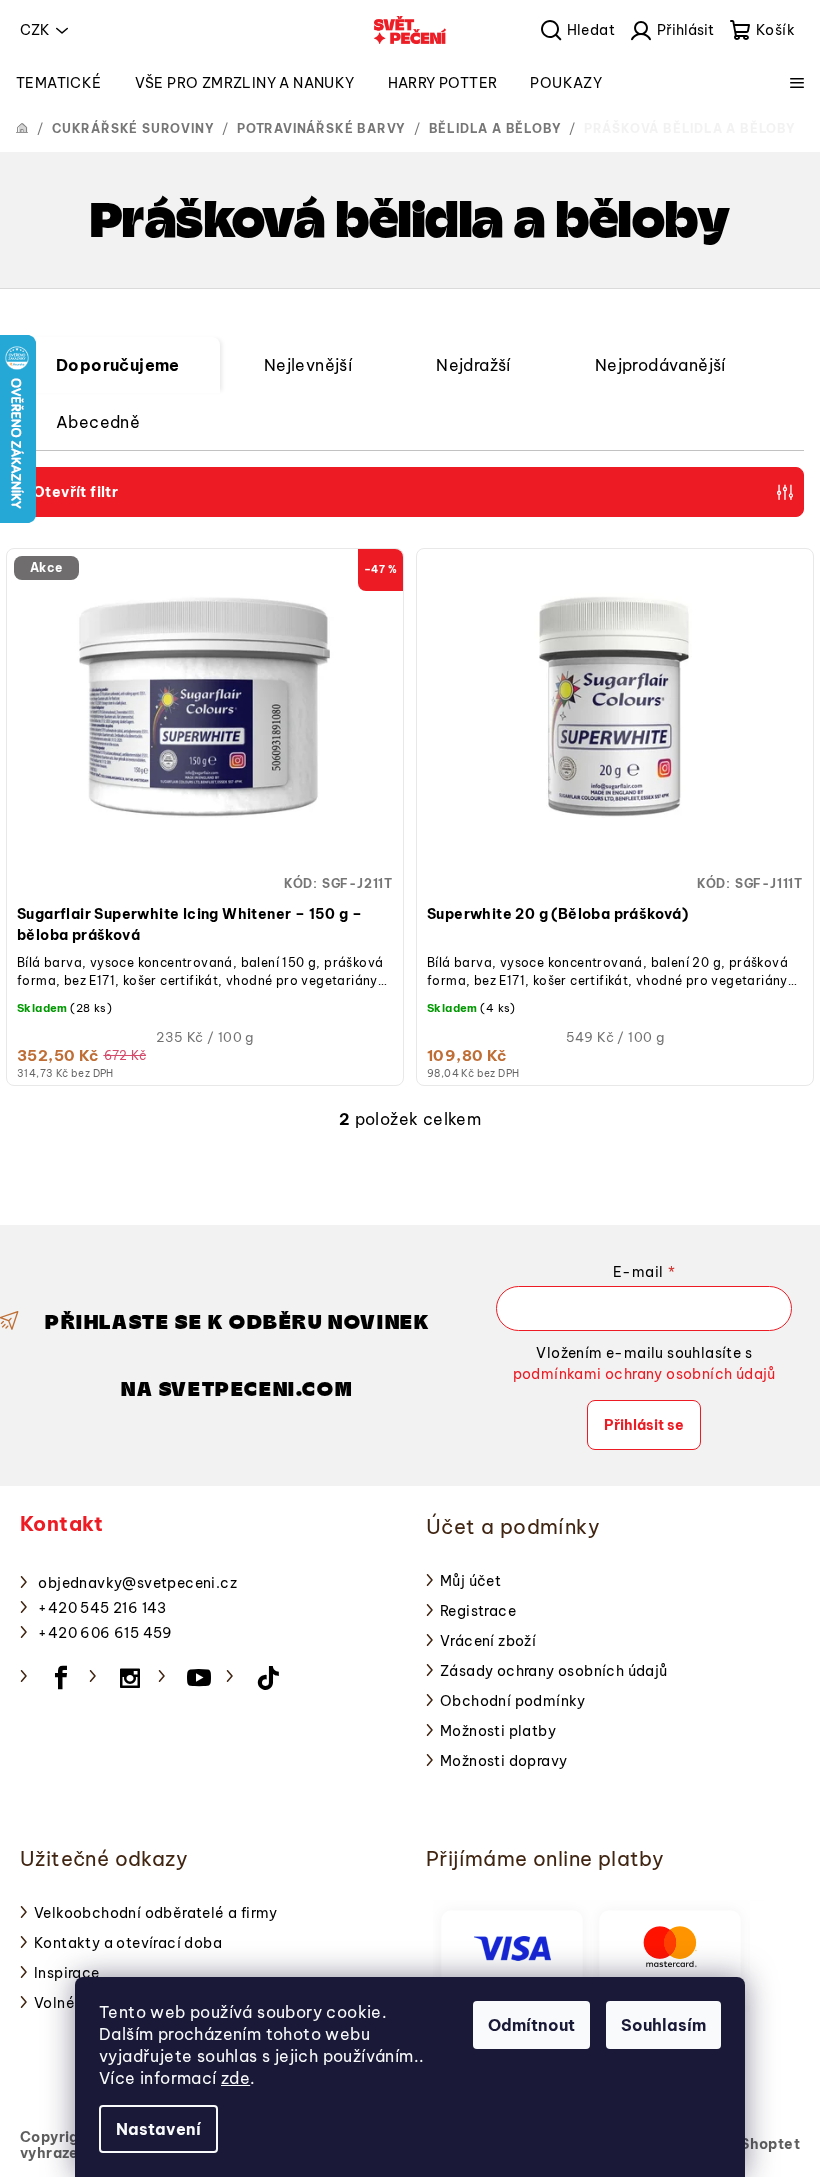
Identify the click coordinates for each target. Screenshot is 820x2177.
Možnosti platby (498, 1731)
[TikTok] (268, 1678)
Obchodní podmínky (513, 1701)
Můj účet (470, 1581)
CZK (35, 30)
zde (235, 2078)
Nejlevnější (308, 365)
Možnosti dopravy (503, 1761)
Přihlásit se (644, 1425)
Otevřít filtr (75, 492)
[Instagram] (130, 1678)
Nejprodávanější (660, 365)
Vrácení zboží (488, 1641)
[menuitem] (59, 83)
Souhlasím (663, 2025)
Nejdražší (473, 365)
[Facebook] (61, 1678)
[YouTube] (199, 1678)
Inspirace (67, 1973)
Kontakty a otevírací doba (128, 1943)
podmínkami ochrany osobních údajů (644, 1374)
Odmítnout (531, 2025)
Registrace (478, 1611)
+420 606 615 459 (105, 1633)
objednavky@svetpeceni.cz (137, 1583)
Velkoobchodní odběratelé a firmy (156, 1913)
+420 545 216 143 (102, 1608)
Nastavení (158, 2129)
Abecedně (98, 422)
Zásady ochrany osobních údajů (554, 1671)
